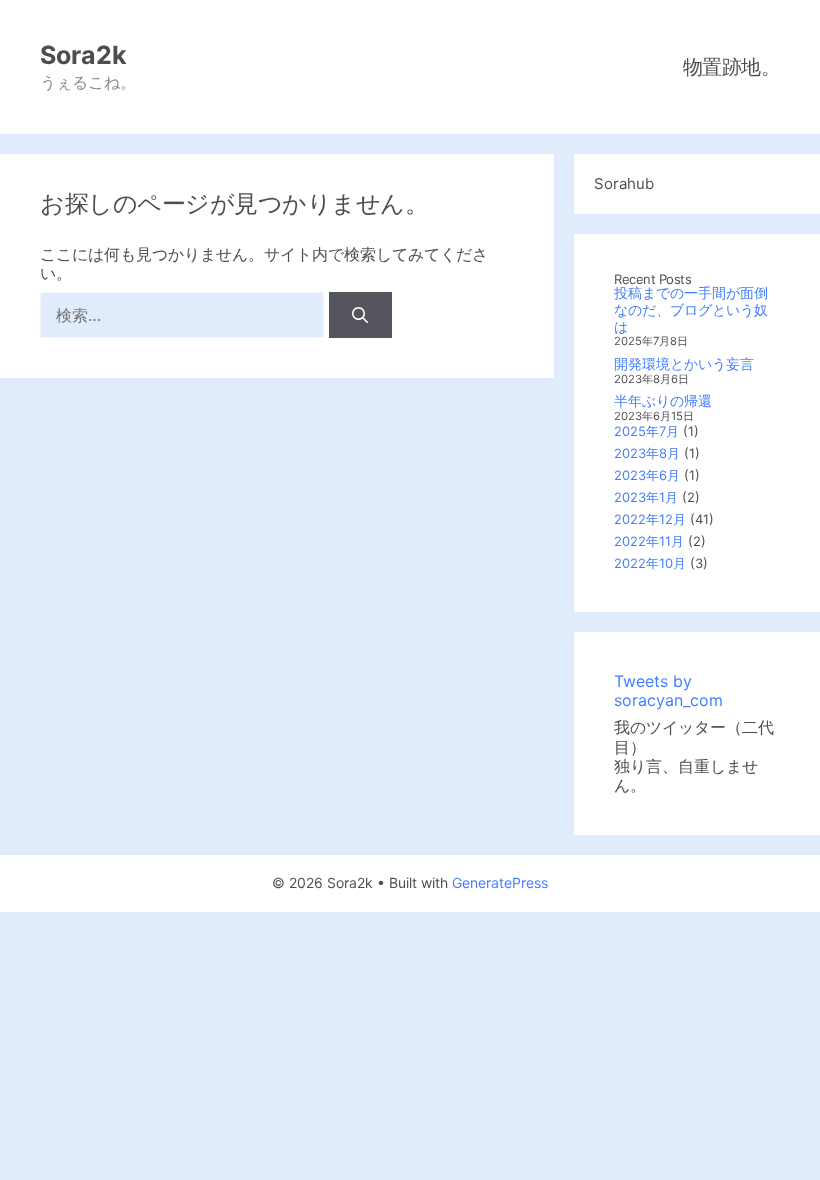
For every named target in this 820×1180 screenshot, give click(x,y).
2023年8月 (647, 453)
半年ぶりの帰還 (663, 400)
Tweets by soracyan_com (668, 690)
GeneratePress (500, 882)
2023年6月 (647, 475)
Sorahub (624, 183)
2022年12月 (650, 519)
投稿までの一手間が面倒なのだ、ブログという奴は (691, 309)
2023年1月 (646, 497)
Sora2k (83, 55)
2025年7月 (646, 431)
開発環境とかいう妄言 (684, 363)
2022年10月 (650, 563)
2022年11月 (649, 541)
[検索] (360, 315)
